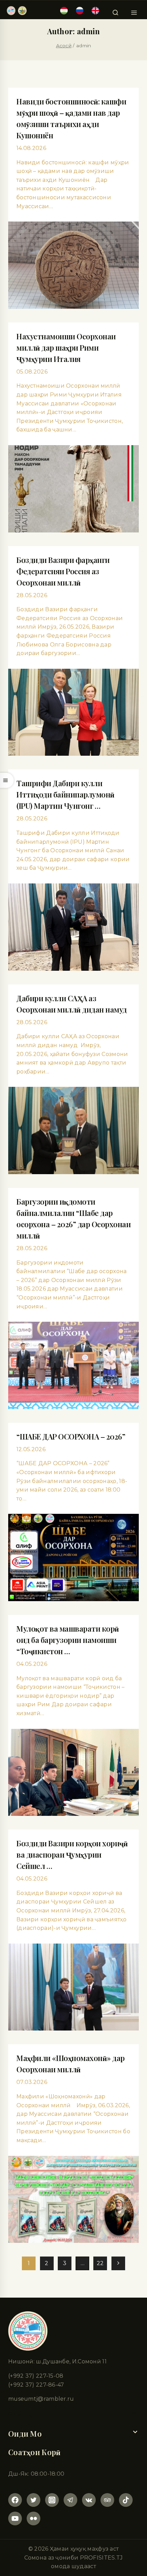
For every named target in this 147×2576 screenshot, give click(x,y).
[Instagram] (52, 2500)
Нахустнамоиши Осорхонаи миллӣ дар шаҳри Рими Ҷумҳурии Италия (66, 348)
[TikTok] (126, 2500)
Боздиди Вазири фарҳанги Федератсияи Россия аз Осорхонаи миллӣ (63, 571)
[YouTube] (15, 2518)
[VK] (89, 2500)
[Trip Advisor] (107, 2500)
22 (100, 2263)
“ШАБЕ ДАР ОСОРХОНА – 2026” (71, 1436)
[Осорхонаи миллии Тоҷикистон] (17, 10)
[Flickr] (34, 2518)
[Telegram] (70, 2500)
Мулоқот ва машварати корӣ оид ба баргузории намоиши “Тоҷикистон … (68, 1640)
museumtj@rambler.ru (41, 2399)
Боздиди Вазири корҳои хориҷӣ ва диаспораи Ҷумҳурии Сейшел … (72, 1855)
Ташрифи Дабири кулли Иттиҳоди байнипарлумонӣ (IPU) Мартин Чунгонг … (65, 794)
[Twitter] (34, 2500)
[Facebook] (15, 2500)
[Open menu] (134, 11)
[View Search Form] (115, 11)
